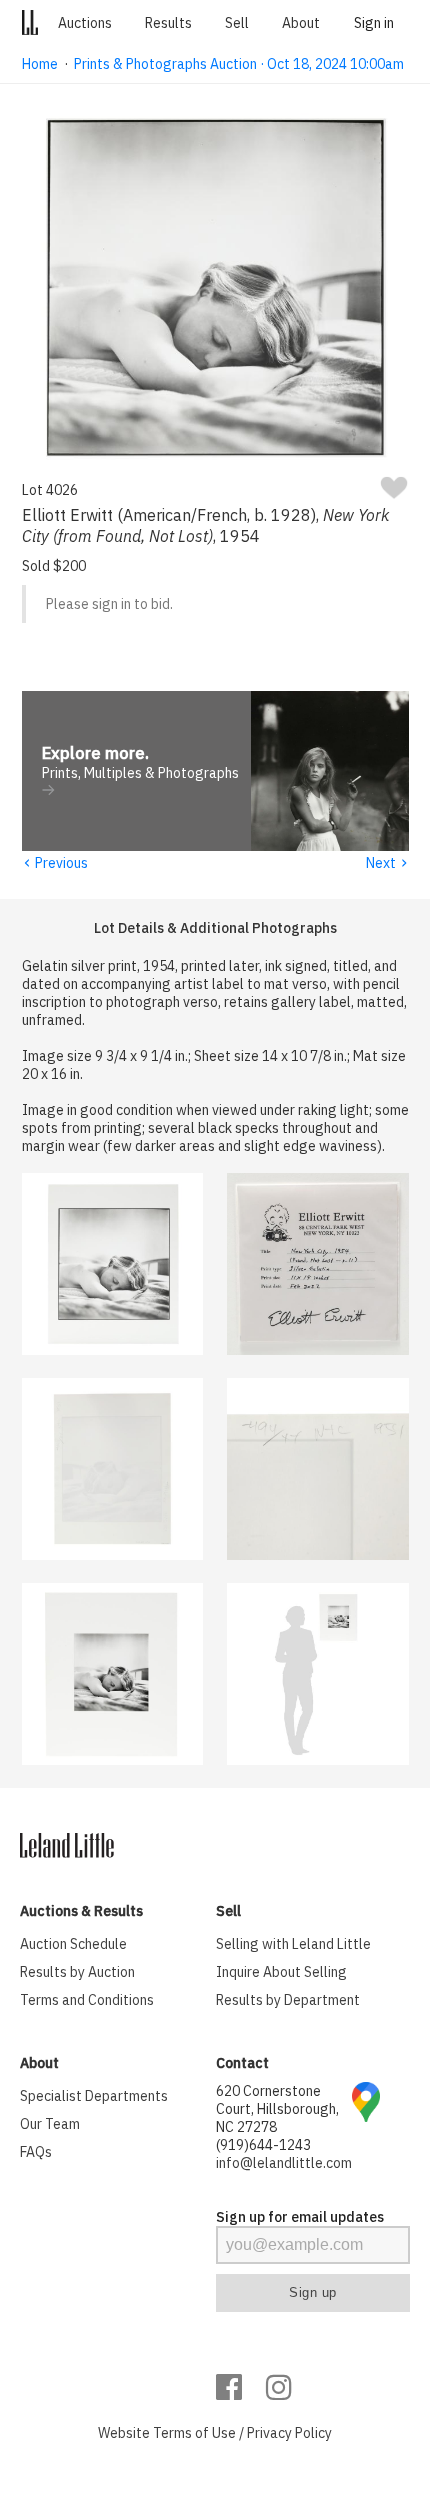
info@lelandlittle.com (284, 2163)
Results (168, 23)
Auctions (85, 23)
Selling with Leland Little (293, 1944)
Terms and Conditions (87, 2000)
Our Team (50, 2124)
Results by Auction (77, 1972)
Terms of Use (194, 2433)
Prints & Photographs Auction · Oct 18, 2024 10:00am (239, 64)
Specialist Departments (94, 2096)
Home (40, 64)
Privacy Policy (289, 2433)
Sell (237, 23)
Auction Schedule (73, 1944)
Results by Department (288, 2000)
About (301, 23)
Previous (55, 863)
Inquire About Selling (281, 1972)
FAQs (36, 2152)
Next (387, 863)
